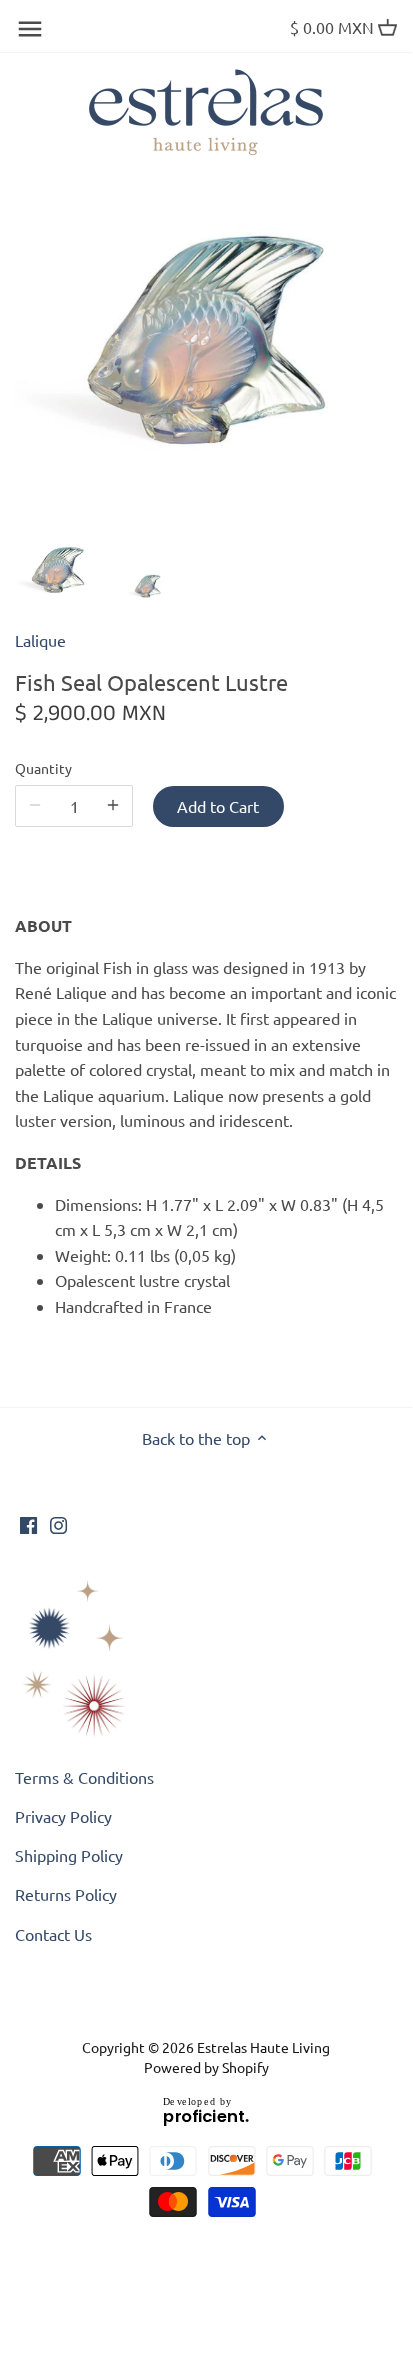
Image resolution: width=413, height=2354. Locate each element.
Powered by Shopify (206, 2067)
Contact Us (53, 1934)
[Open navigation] (30, 29)
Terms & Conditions (84, 1777)
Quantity (43, 768)
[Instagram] (58, 1523)
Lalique (40, 640)
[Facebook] (28, 1523)
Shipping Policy (69, 1855)
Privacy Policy (63, 1816)
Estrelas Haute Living (263, 2047)
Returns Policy (66, 1894)
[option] (58, 571)
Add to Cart (218, 806)
